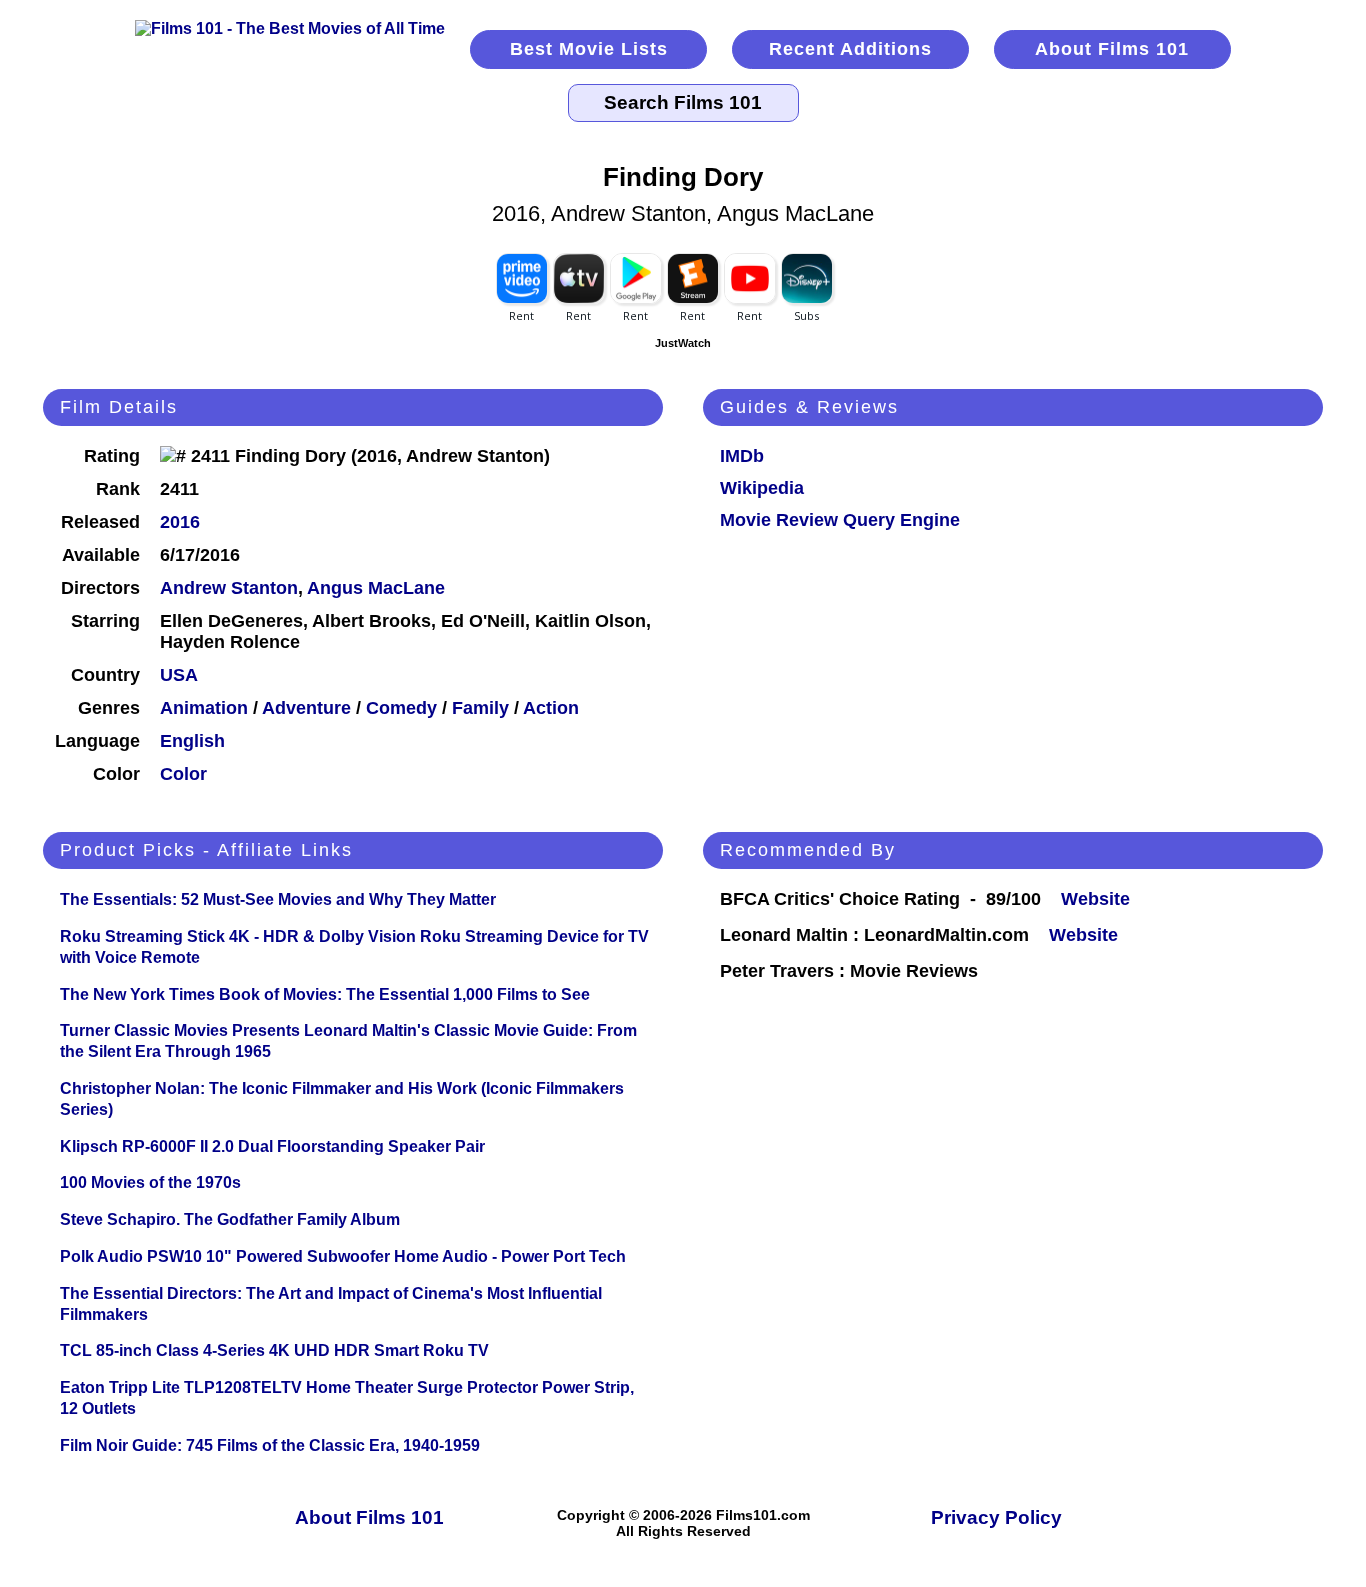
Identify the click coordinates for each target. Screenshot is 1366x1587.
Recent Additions (850, 49)
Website (1095, 899)
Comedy (401, 708)
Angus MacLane (376, 588)
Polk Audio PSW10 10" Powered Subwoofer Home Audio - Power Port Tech (343, 1256)
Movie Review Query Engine (840, 520)
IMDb (742, 456)
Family (480, 708)
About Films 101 (1112, 49)
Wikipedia (762, 488)
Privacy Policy (996, 1517)
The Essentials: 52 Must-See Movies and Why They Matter (278, 899)
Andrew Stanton (229, 588)
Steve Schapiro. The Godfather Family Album (230, 1219)
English (192, 741)
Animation (204, 708)
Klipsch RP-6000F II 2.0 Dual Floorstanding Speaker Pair (272, 1146)
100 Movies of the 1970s (150, 1182)
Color (183, 774)
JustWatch (683, 343)
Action (551, 708)
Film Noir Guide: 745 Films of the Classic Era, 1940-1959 (270, 1445)
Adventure (306, 708)
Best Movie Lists (589, 49)
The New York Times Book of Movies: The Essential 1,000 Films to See (325, 994)
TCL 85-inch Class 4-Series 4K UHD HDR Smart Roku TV (274, 1350)
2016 (180, 522)
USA (179, 675)
